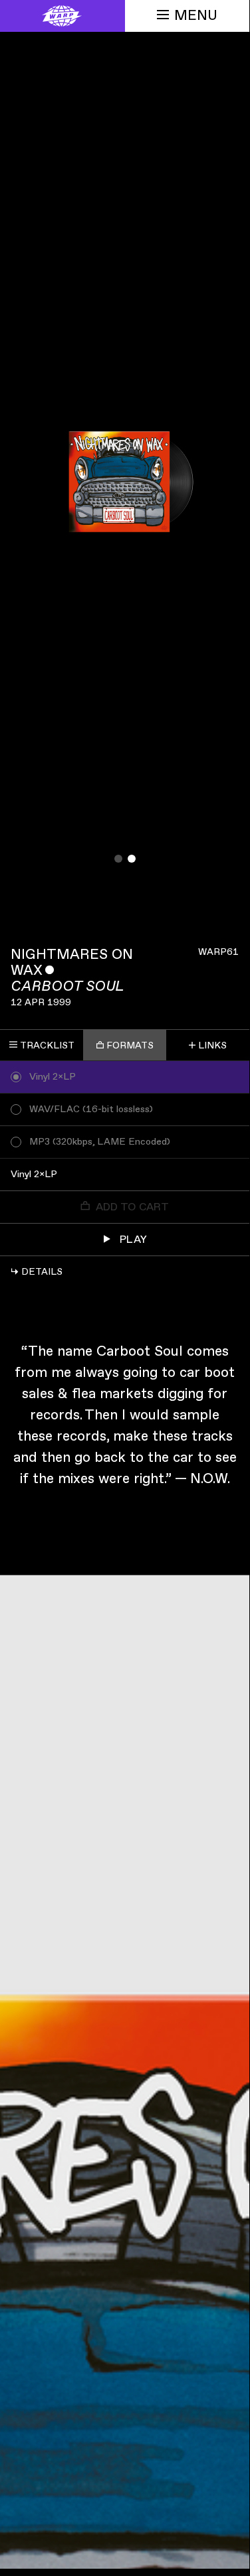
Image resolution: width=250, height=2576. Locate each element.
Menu (196, 16)
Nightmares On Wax (72, 963)
